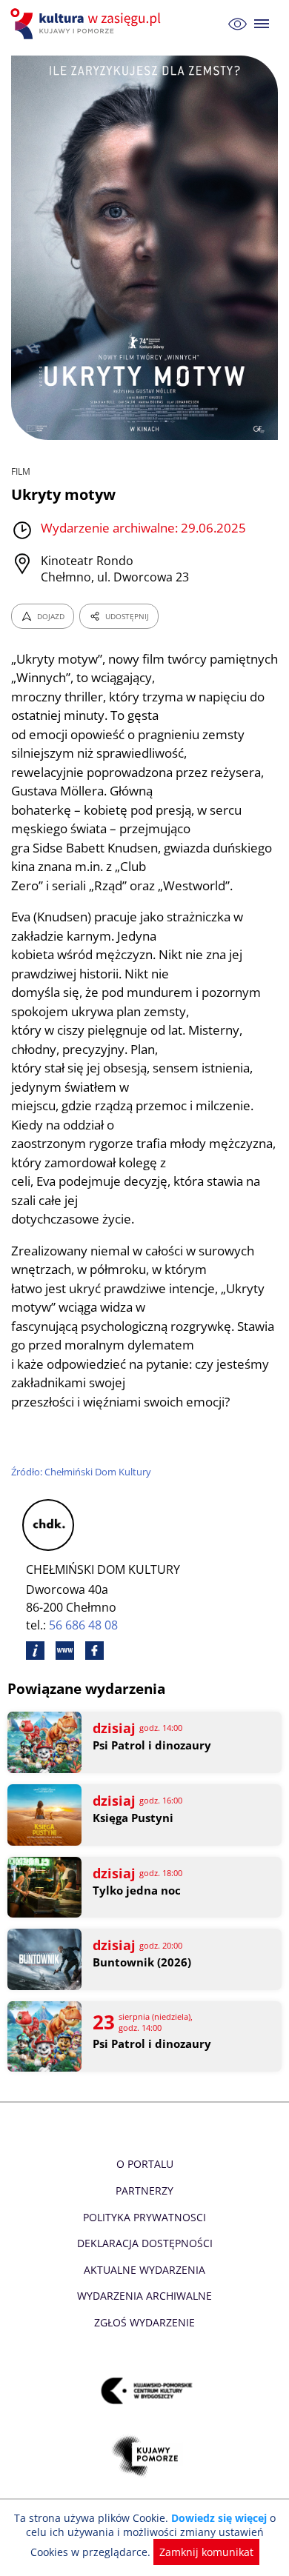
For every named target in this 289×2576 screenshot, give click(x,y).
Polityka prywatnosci (144, 2217)
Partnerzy (144, 2190)
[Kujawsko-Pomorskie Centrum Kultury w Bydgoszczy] (145, 2391)
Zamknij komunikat (206, 2552)
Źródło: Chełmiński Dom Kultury (81, 1472)
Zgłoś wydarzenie (144, 2322)
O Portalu (145, 2164)
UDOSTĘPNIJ (127, 616)
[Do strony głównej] (87, 24)
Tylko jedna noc (137, 1891)
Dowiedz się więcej (219, 2518)
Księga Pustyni (133, 1818)
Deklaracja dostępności (145, 2243)
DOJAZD (51, 616)
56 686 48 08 (83, 1625)
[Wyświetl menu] (262, 24)
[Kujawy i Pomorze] (145, 2456)
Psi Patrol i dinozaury (152, 1745)
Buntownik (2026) (142, 1962)
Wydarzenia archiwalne (144, 2296)
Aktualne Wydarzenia (144, 2270)
